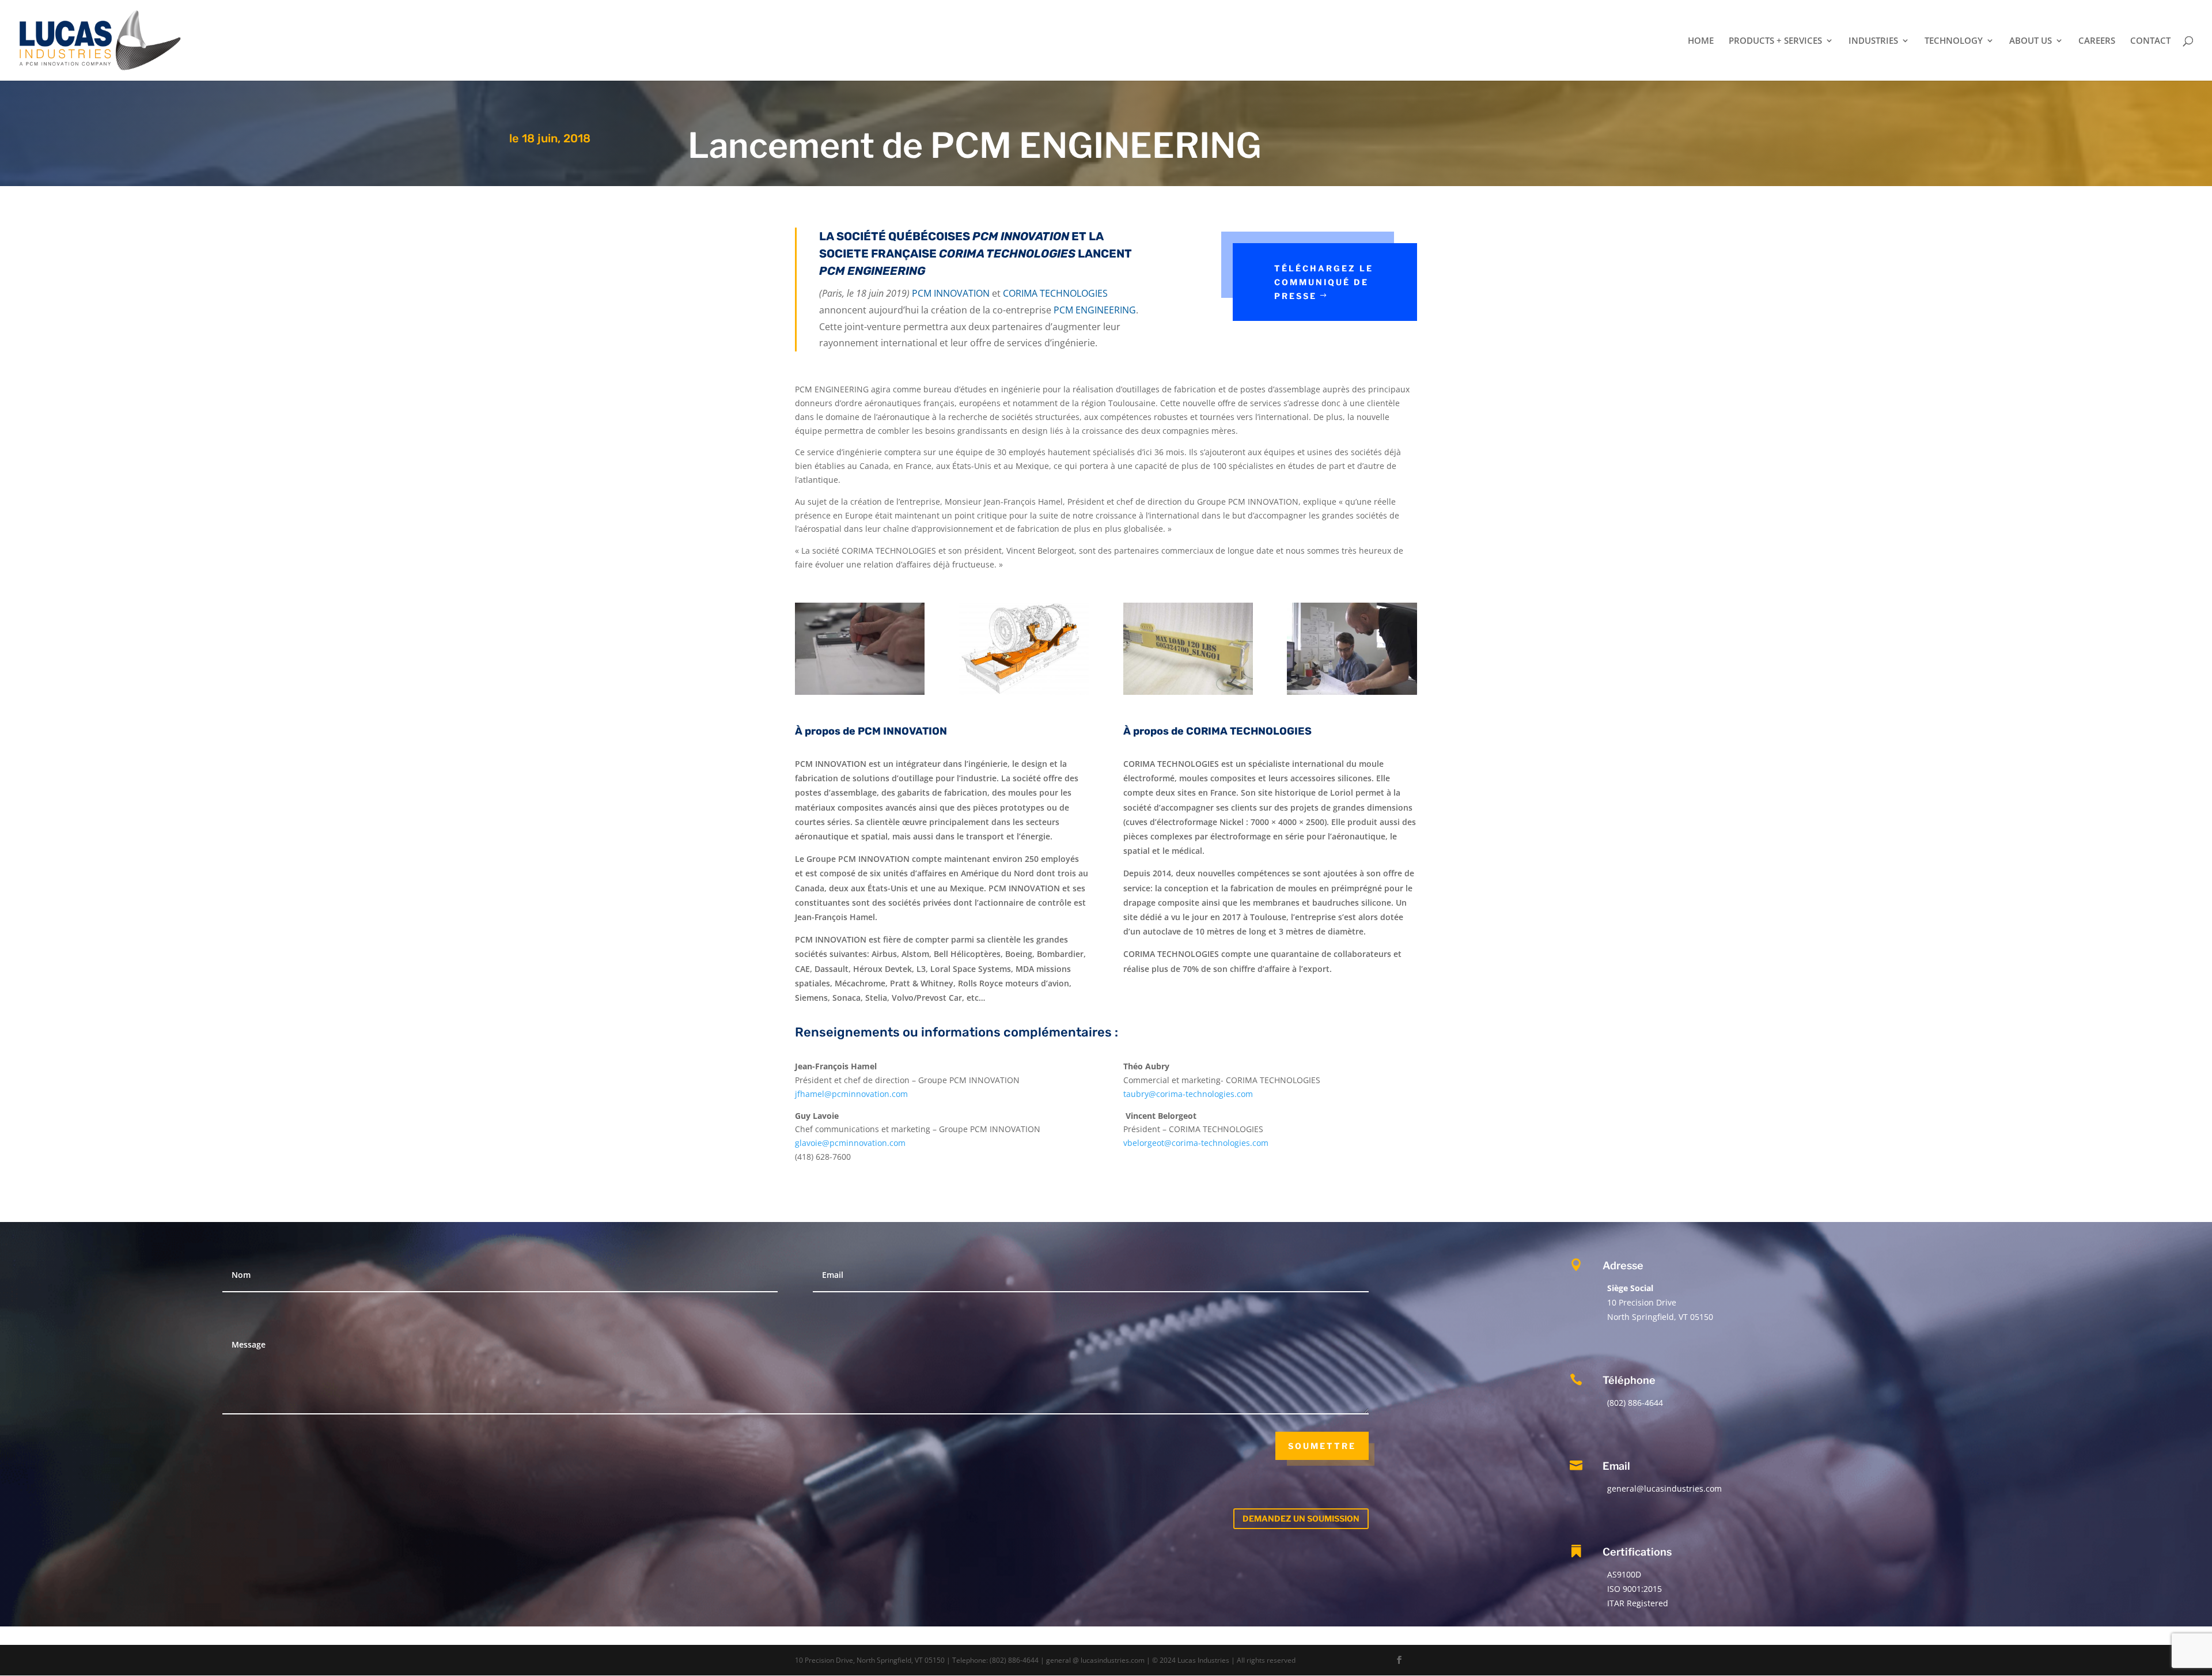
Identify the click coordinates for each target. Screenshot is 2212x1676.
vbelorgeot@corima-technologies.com (1196, 1143)
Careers (2097, 41)
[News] (860, 695)
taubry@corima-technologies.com (1188, 1094)
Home (1701, 41)
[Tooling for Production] (1188, 695)
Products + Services (1775, 41)
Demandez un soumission (1301, 1518)
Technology (1954, 41)
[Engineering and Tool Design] (1024, 695)
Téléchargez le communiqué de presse (1324, 282)
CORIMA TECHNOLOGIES (1055, 293)
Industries (1873, 41)
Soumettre (1322, 1446)
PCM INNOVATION (951, 293)
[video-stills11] (1352, 695)
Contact (2150, 41)
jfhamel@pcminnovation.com (851, 1094)
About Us (2031, 41)
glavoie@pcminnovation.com (850, 1143)
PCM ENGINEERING (1096, 145)
